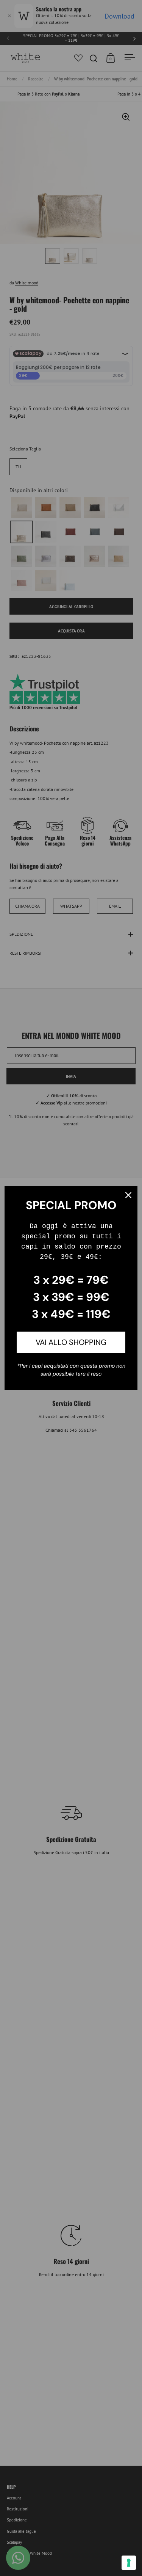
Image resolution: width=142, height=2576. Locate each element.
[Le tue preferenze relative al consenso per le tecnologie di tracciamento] (129, 2563)
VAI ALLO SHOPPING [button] (71, 1342)
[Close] (128, 1195)
